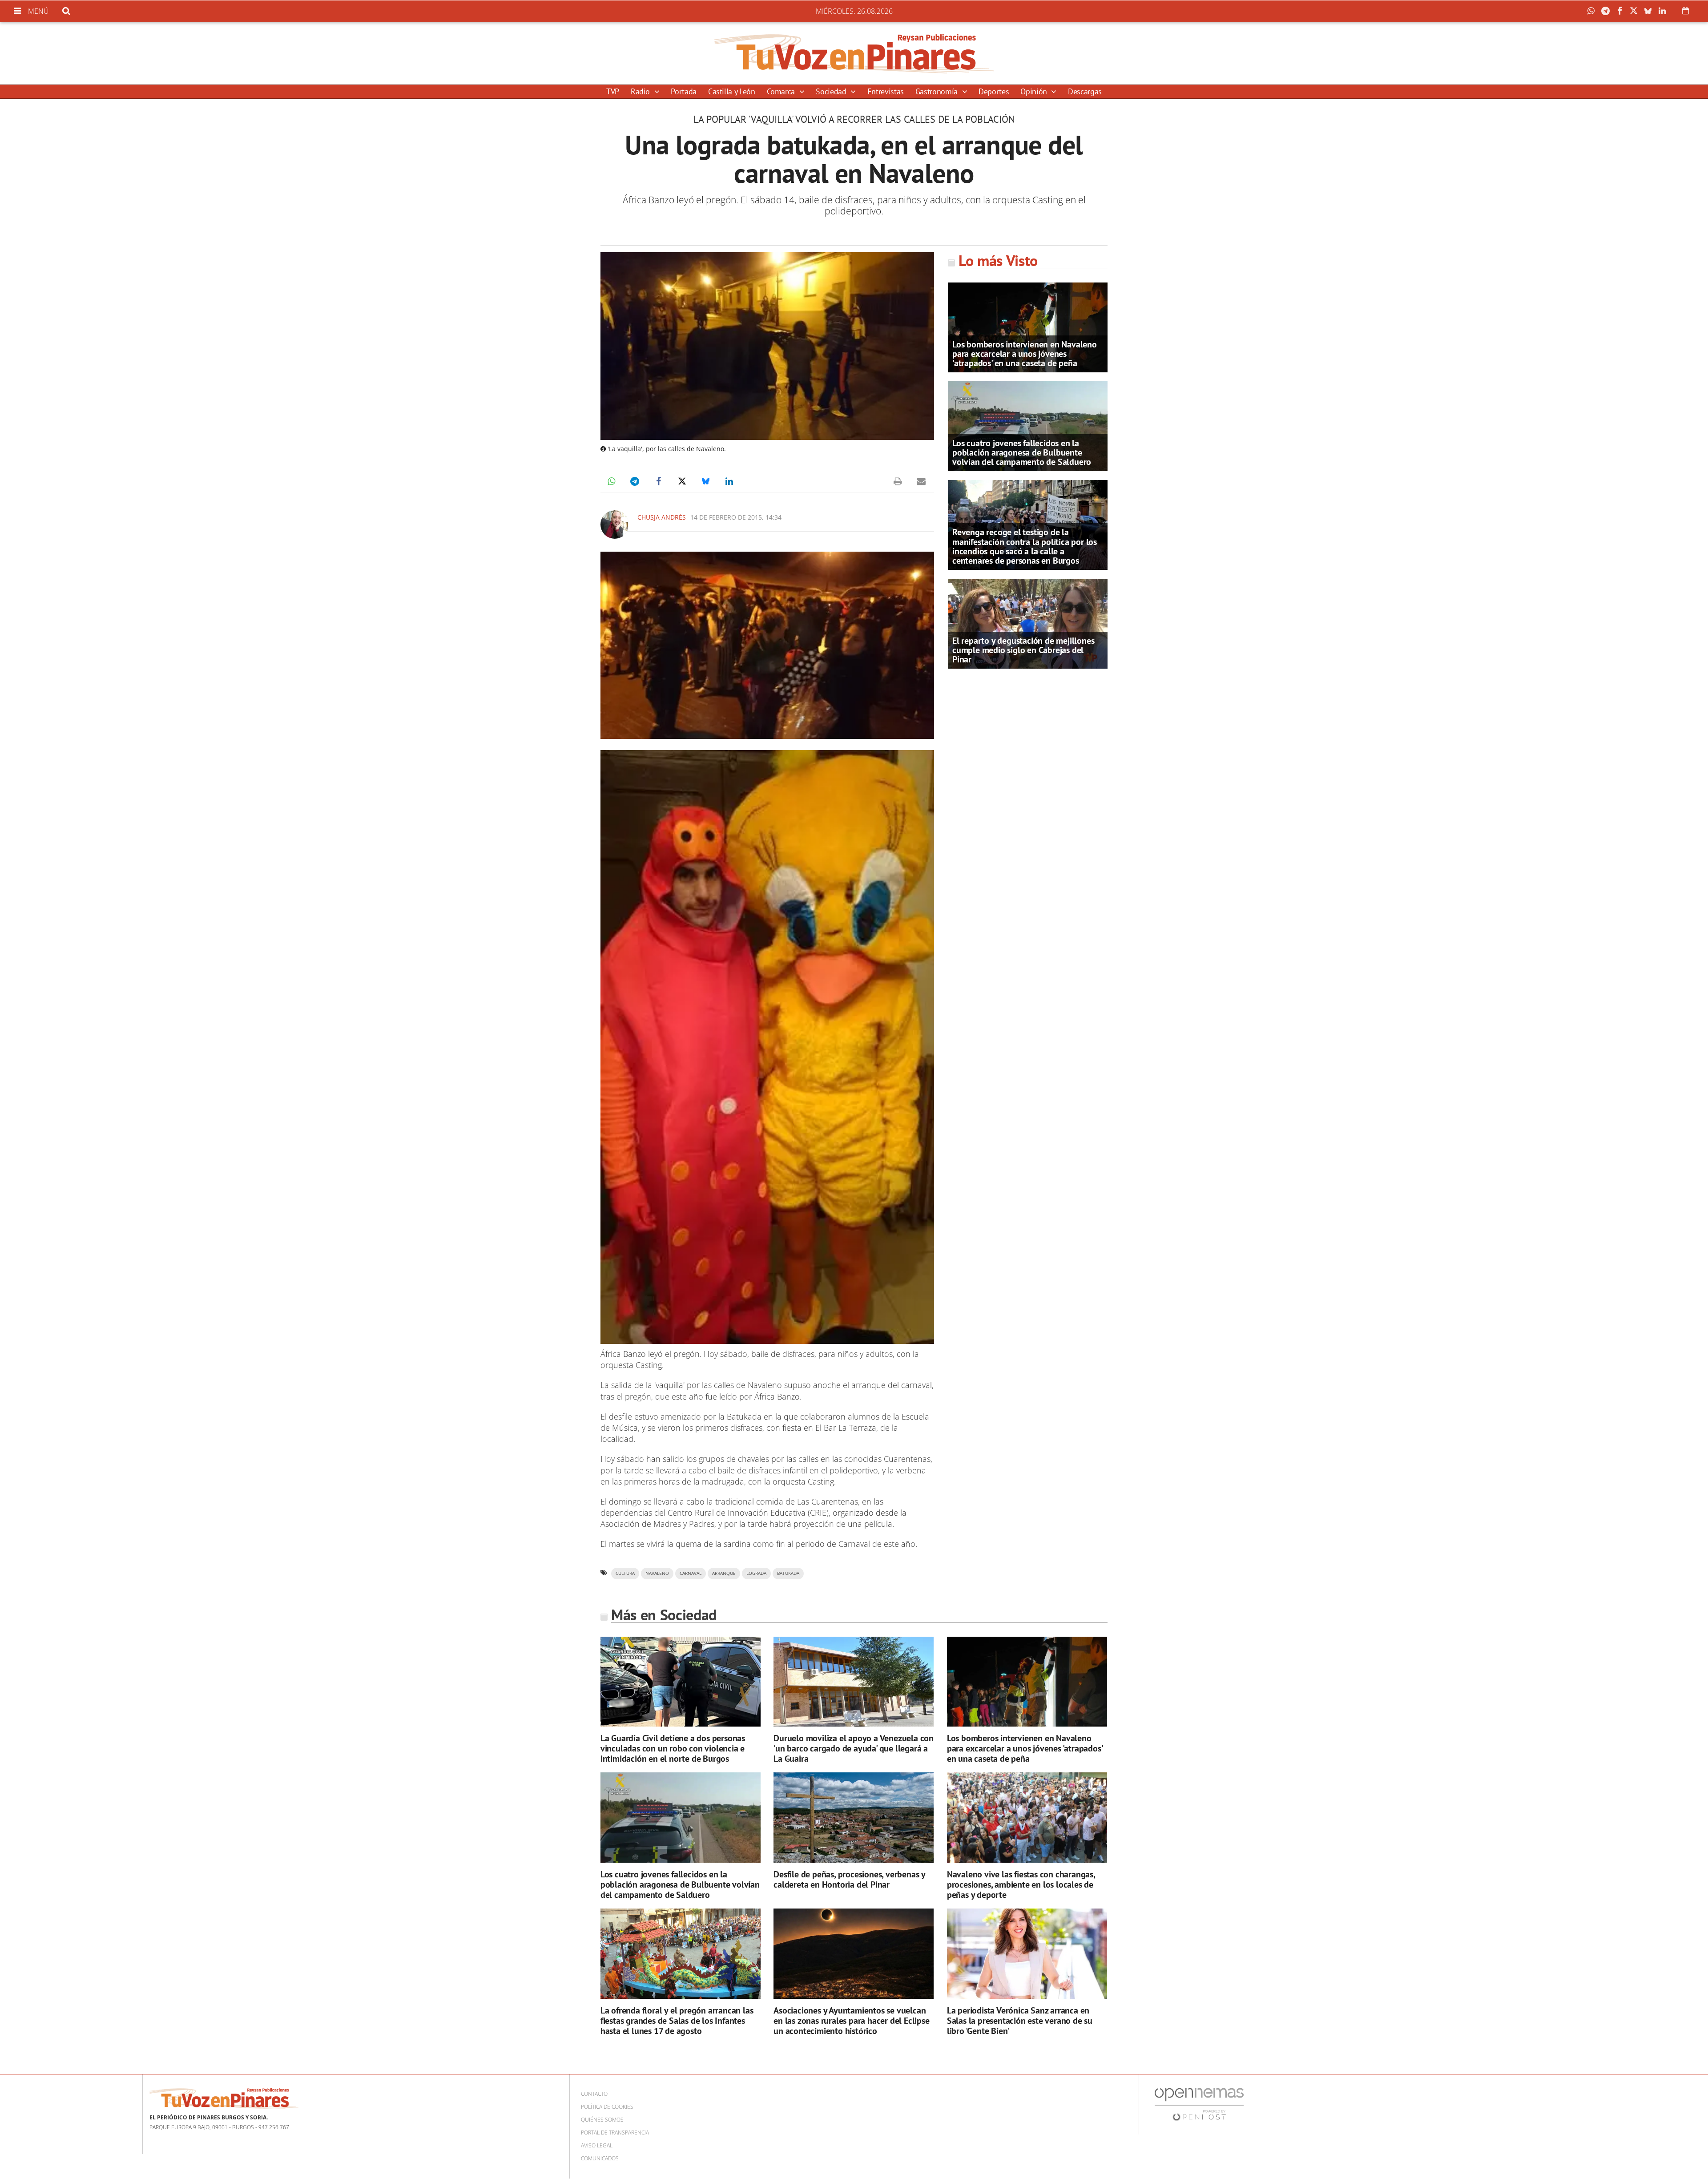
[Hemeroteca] (1686, 11)
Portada (683, 91)
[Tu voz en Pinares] (854, 53)
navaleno (657, 1573)
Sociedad (832, 91)
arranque (724, 1573)
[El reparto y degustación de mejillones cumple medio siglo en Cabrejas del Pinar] (1028, 623)
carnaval (691, 1573)
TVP (613, 91)
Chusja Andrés (662, 517)
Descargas (1085, 91)
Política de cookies (607, 2107)
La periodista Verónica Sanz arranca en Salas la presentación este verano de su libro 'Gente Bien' (1020, 2021)
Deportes (994, 91)
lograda (756, 1573)
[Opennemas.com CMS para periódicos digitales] (1199, 2104)
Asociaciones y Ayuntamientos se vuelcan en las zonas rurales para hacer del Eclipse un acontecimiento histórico (851, 2021)
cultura (625, 1573)
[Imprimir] (898, 481)
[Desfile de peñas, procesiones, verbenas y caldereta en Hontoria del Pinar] (854, 1818)
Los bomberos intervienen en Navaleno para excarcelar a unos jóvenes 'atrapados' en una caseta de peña (1025, 354)
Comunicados (600, 2158)
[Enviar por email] (921, 481)
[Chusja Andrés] (615, 525)
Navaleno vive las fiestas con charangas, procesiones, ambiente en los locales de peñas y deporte (1021, 1884)
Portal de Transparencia (615, 2133)
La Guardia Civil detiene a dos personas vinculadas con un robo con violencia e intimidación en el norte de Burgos (673, 1748)
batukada (788, 1573)
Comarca (782, 91)
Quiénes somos (602, 2120)
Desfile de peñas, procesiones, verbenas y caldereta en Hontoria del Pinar (849, 1879)
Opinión (1035, 91)
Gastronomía (938, 91)
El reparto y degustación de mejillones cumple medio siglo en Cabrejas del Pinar (1023, 650)
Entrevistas (886, 91)
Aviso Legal (597, 2145)
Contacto (594, 2094)
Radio (641, 91)
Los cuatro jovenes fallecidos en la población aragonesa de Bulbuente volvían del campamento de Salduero (1022, 452)
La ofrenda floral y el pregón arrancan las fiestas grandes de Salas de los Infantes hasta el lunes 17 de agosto (677, 2021)
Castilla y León (732, 91)
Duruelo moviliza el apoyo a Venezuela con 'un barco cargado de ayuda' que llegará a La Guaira (854, 1748)
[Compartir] (1593, 11)
